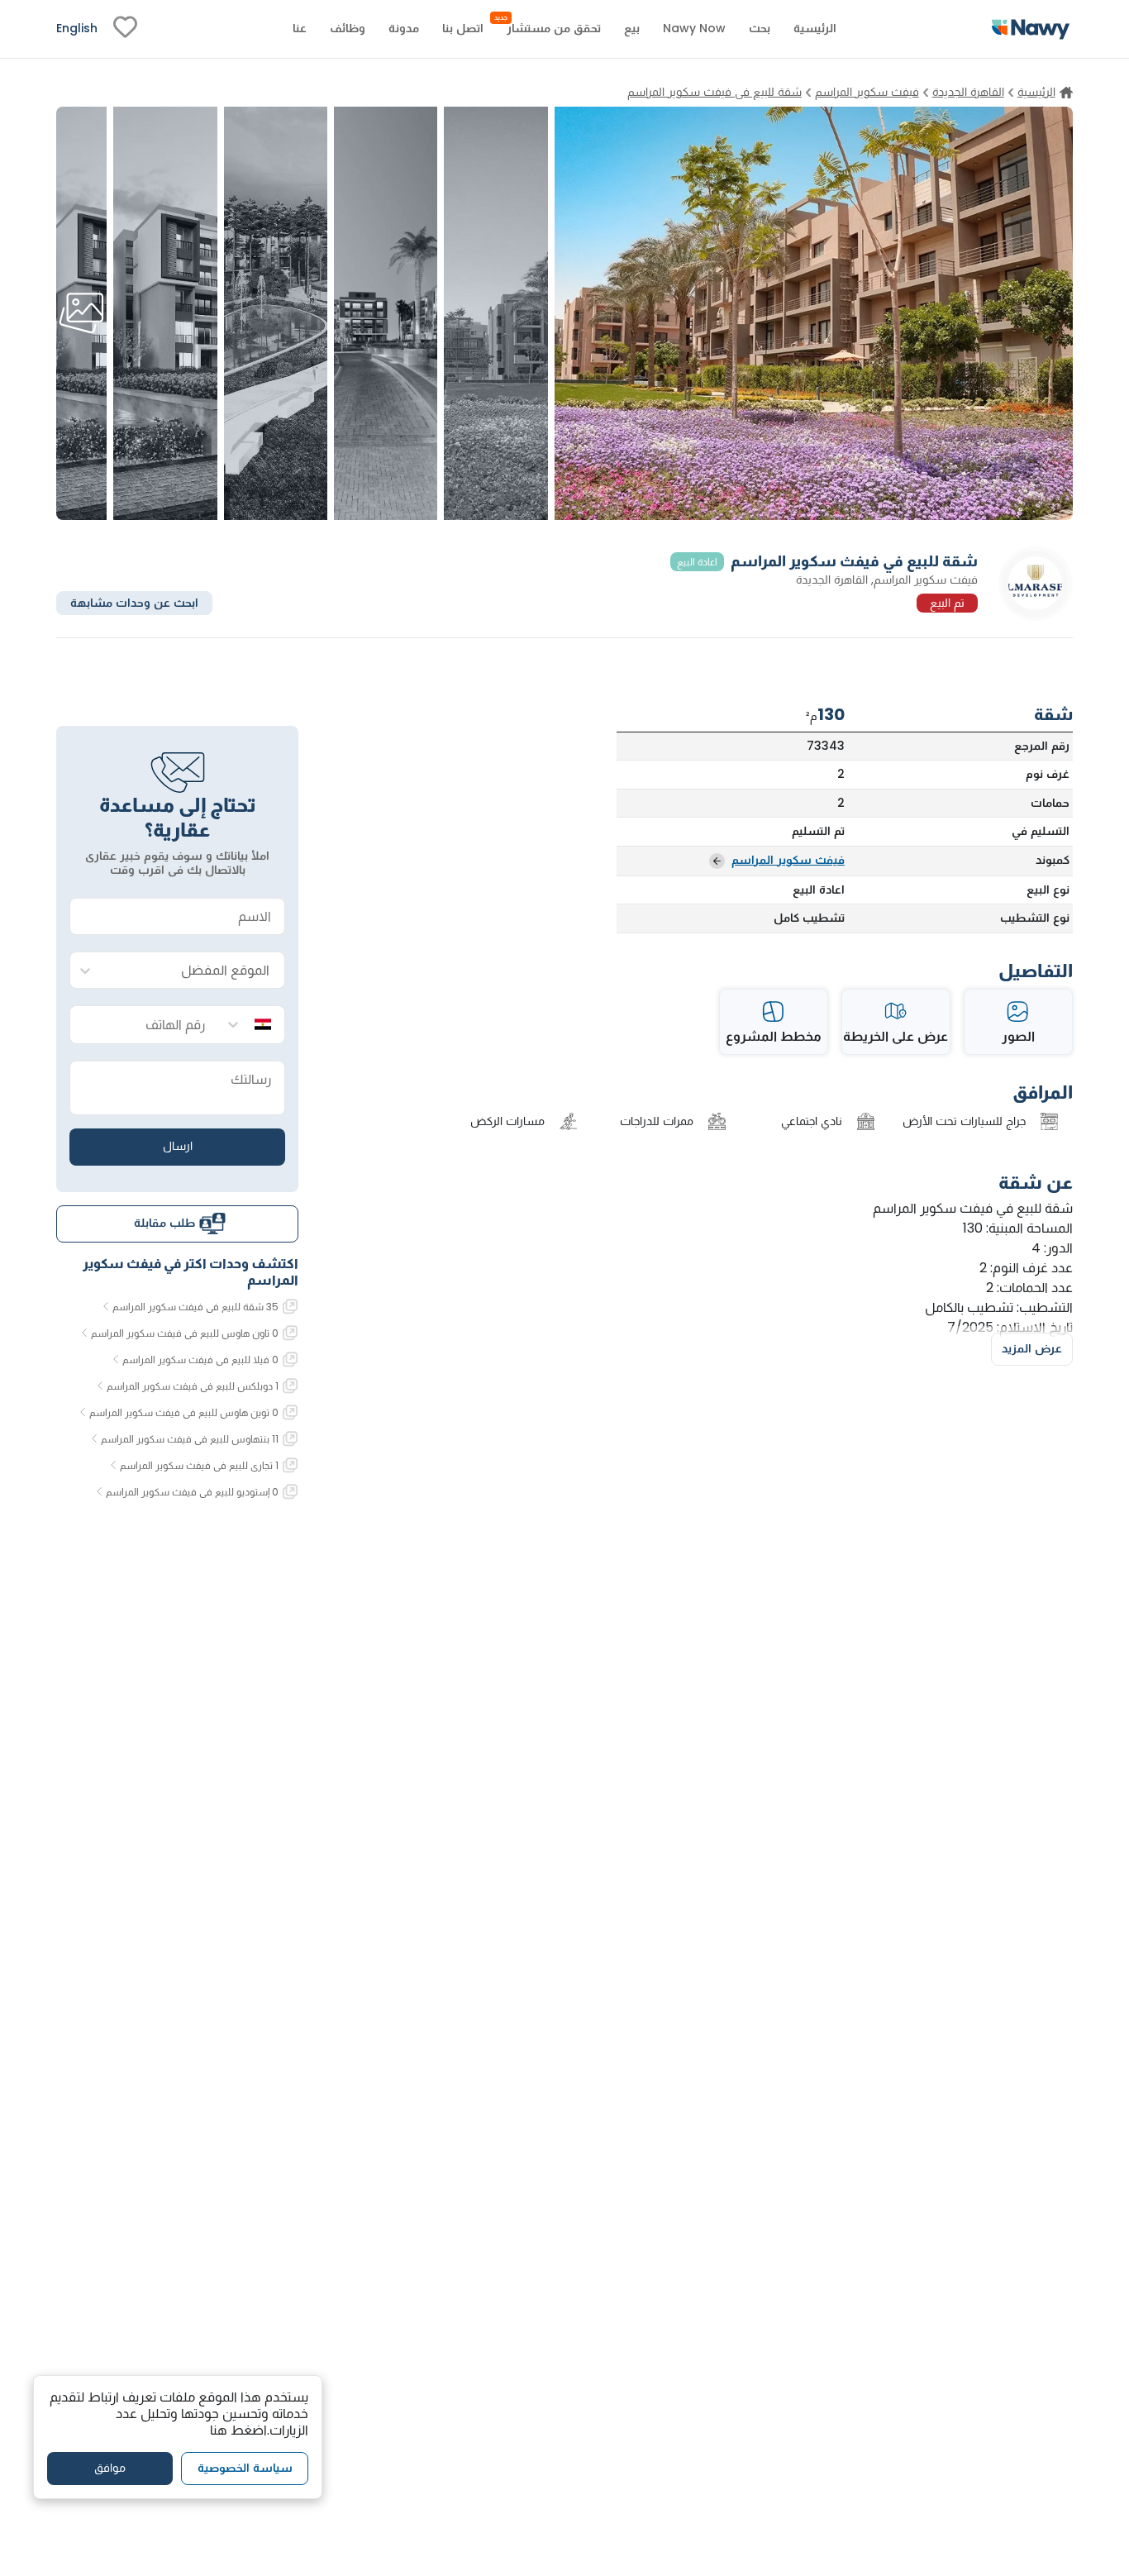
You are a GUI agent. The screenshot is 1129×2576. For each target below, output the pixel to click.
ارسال (178, 1146)
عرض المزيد (1032, 1348)
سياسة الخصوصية (245, 2468)
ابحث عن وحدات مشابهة (134, 602)
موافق (110, 2468)
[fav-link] (125, 29)
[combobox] (194, 971)
